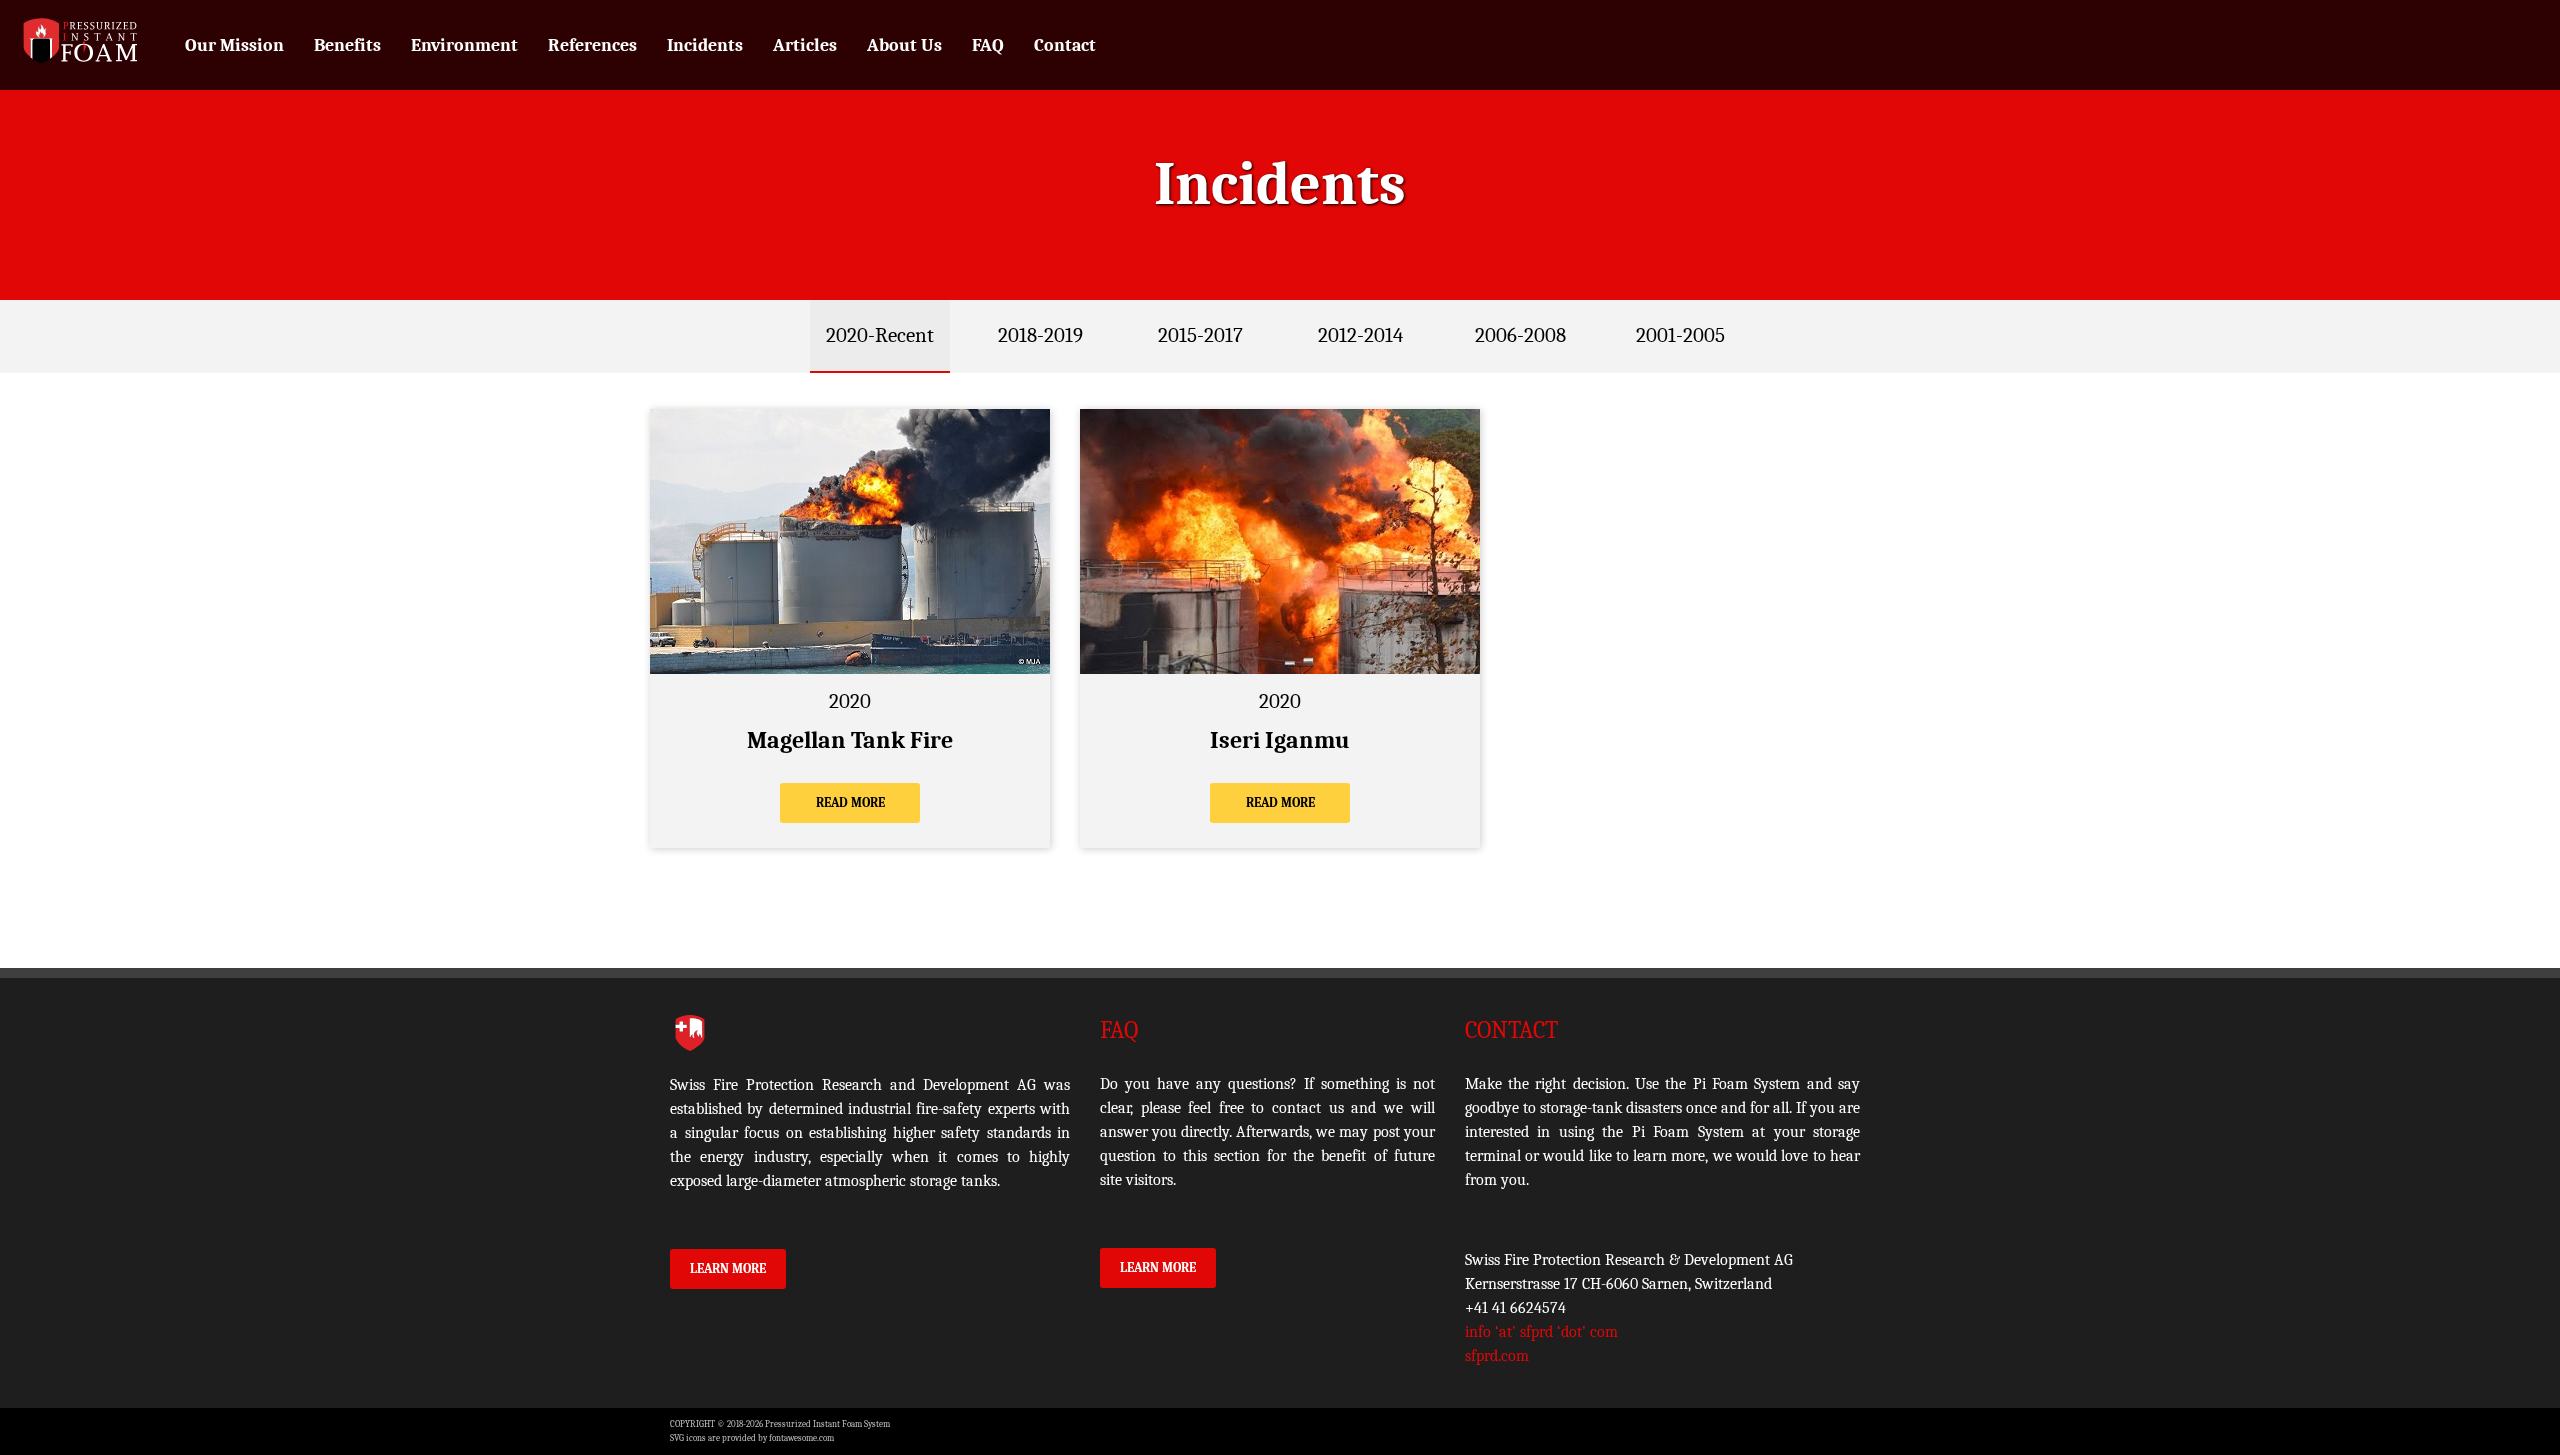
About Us (904, 45)
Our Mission (234, 45)
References (592, 45)
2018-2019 (1040, 335)
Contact (1065, 45)
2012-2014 (1360, 335)
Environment (464, 45)
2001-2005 (1680, 335)
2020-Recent (880, 335)
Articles (805, 45)
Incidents (705, 45)
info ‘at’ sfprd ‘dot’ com (1541, 1332)
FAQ (988, 45)
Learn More (728, 1268)
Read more (850, 802)
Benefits (347, 45)
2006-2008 (1520, 335)
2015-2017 (1200, 335)
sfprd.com (1497, 1356)
